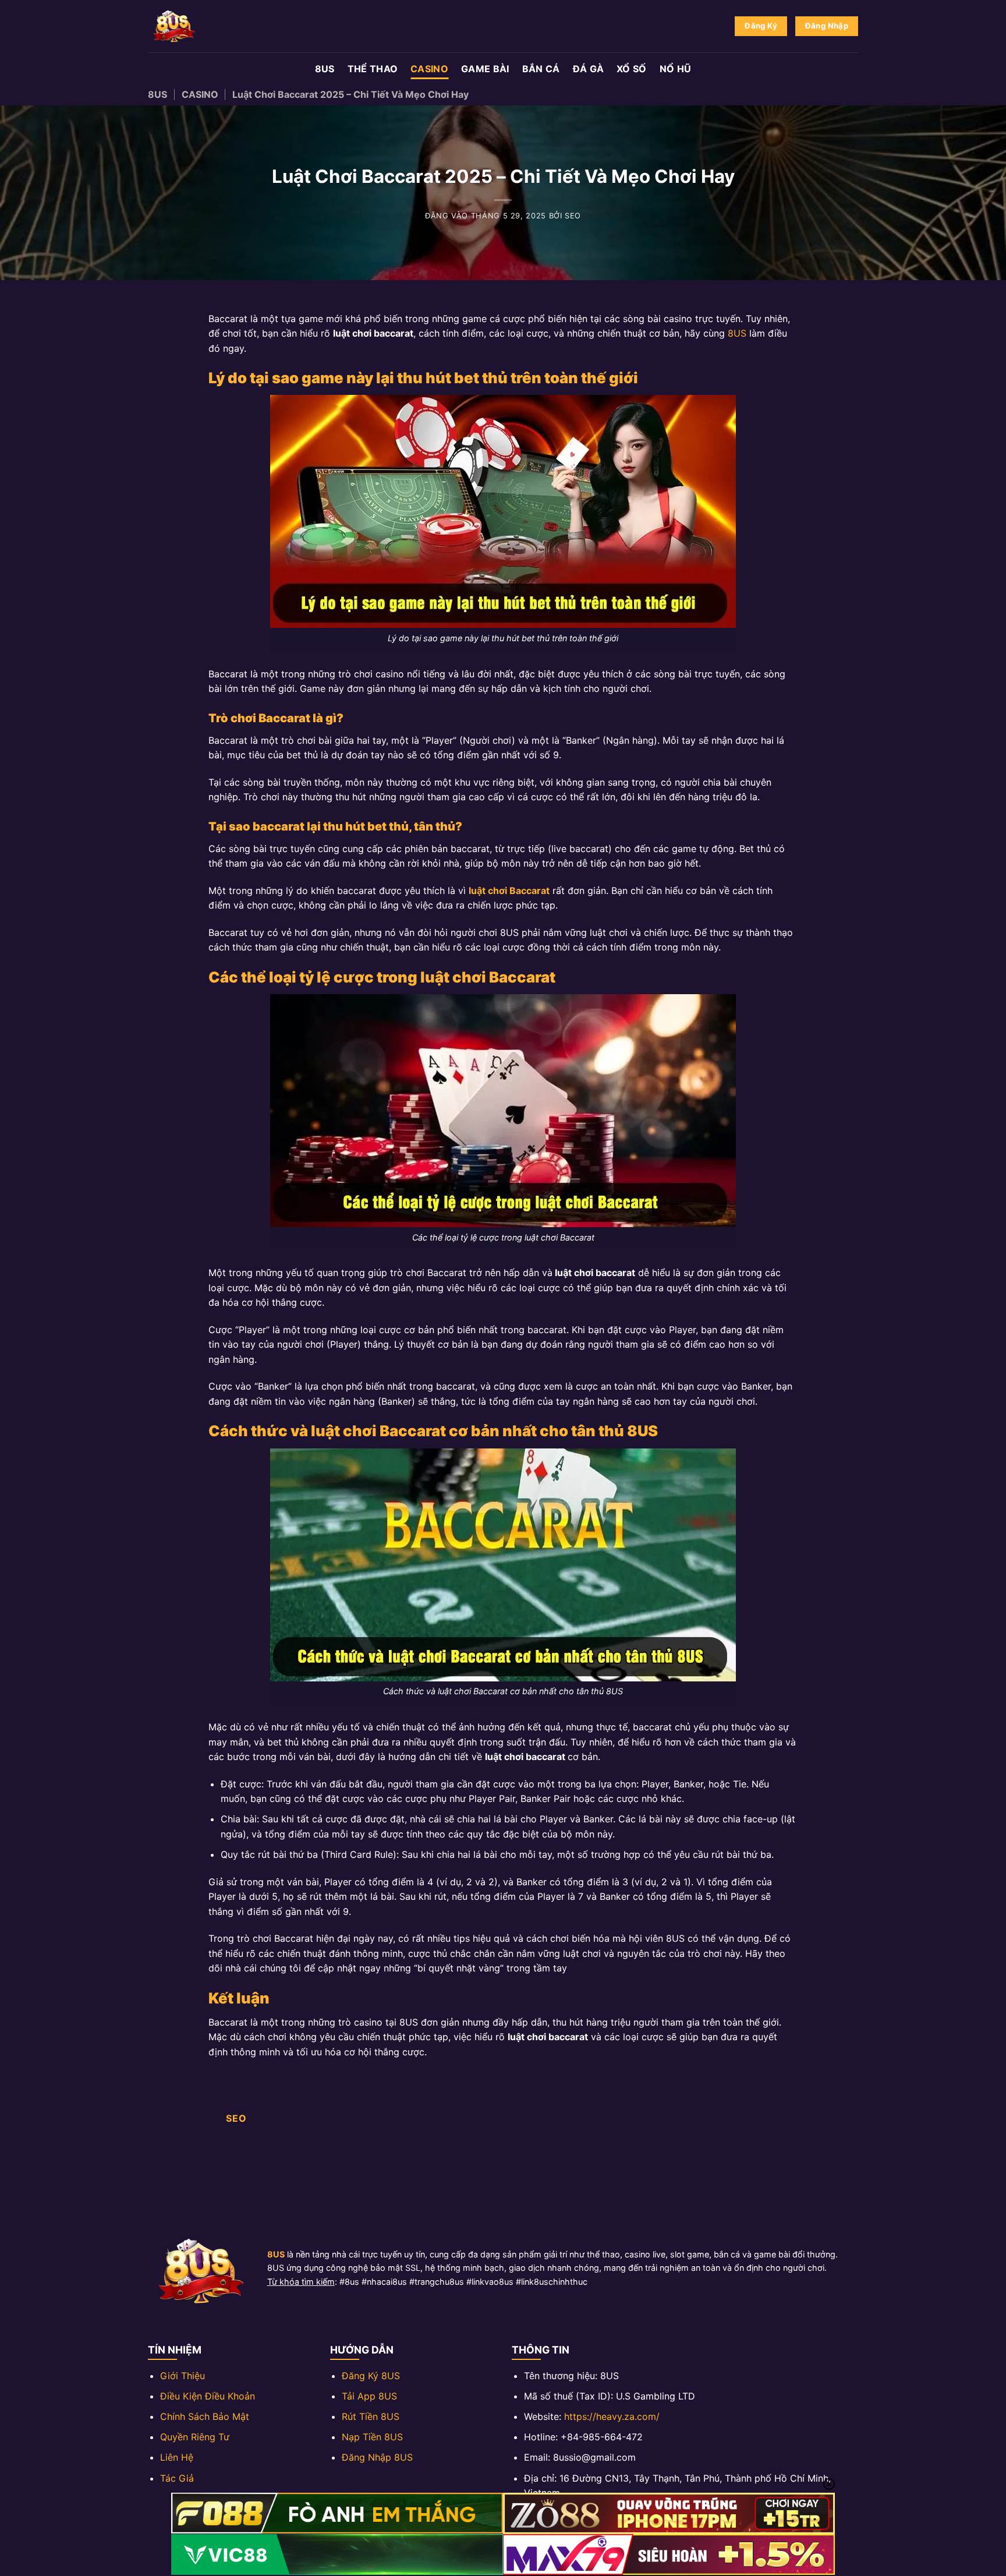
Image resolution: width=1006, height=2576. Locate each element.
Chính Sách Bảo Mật (205, 2416)
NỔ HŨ (676, 69)
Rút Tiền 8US (371, 2416)
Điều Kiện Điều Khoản (208, 2396)
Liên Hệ (177, 2457)
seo (573, 216)
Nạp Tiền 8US (372, 2437)
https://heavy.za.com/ (612, 2416)
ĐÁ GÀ (589, 69)
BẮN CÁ (541, 69)
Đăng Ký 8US (371, 2376)
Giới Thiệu (183, 2376)
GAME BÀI (485, 69)
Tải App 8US (369, 2396)
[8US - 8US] (206, 26)
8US (325, 69)
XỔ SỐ (632, 69)
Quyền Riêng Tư (195, 2437)
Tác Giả (177, 2478)
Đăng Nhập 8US (377, 2457)
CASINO (429, 69)
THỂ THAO (373, 69)
